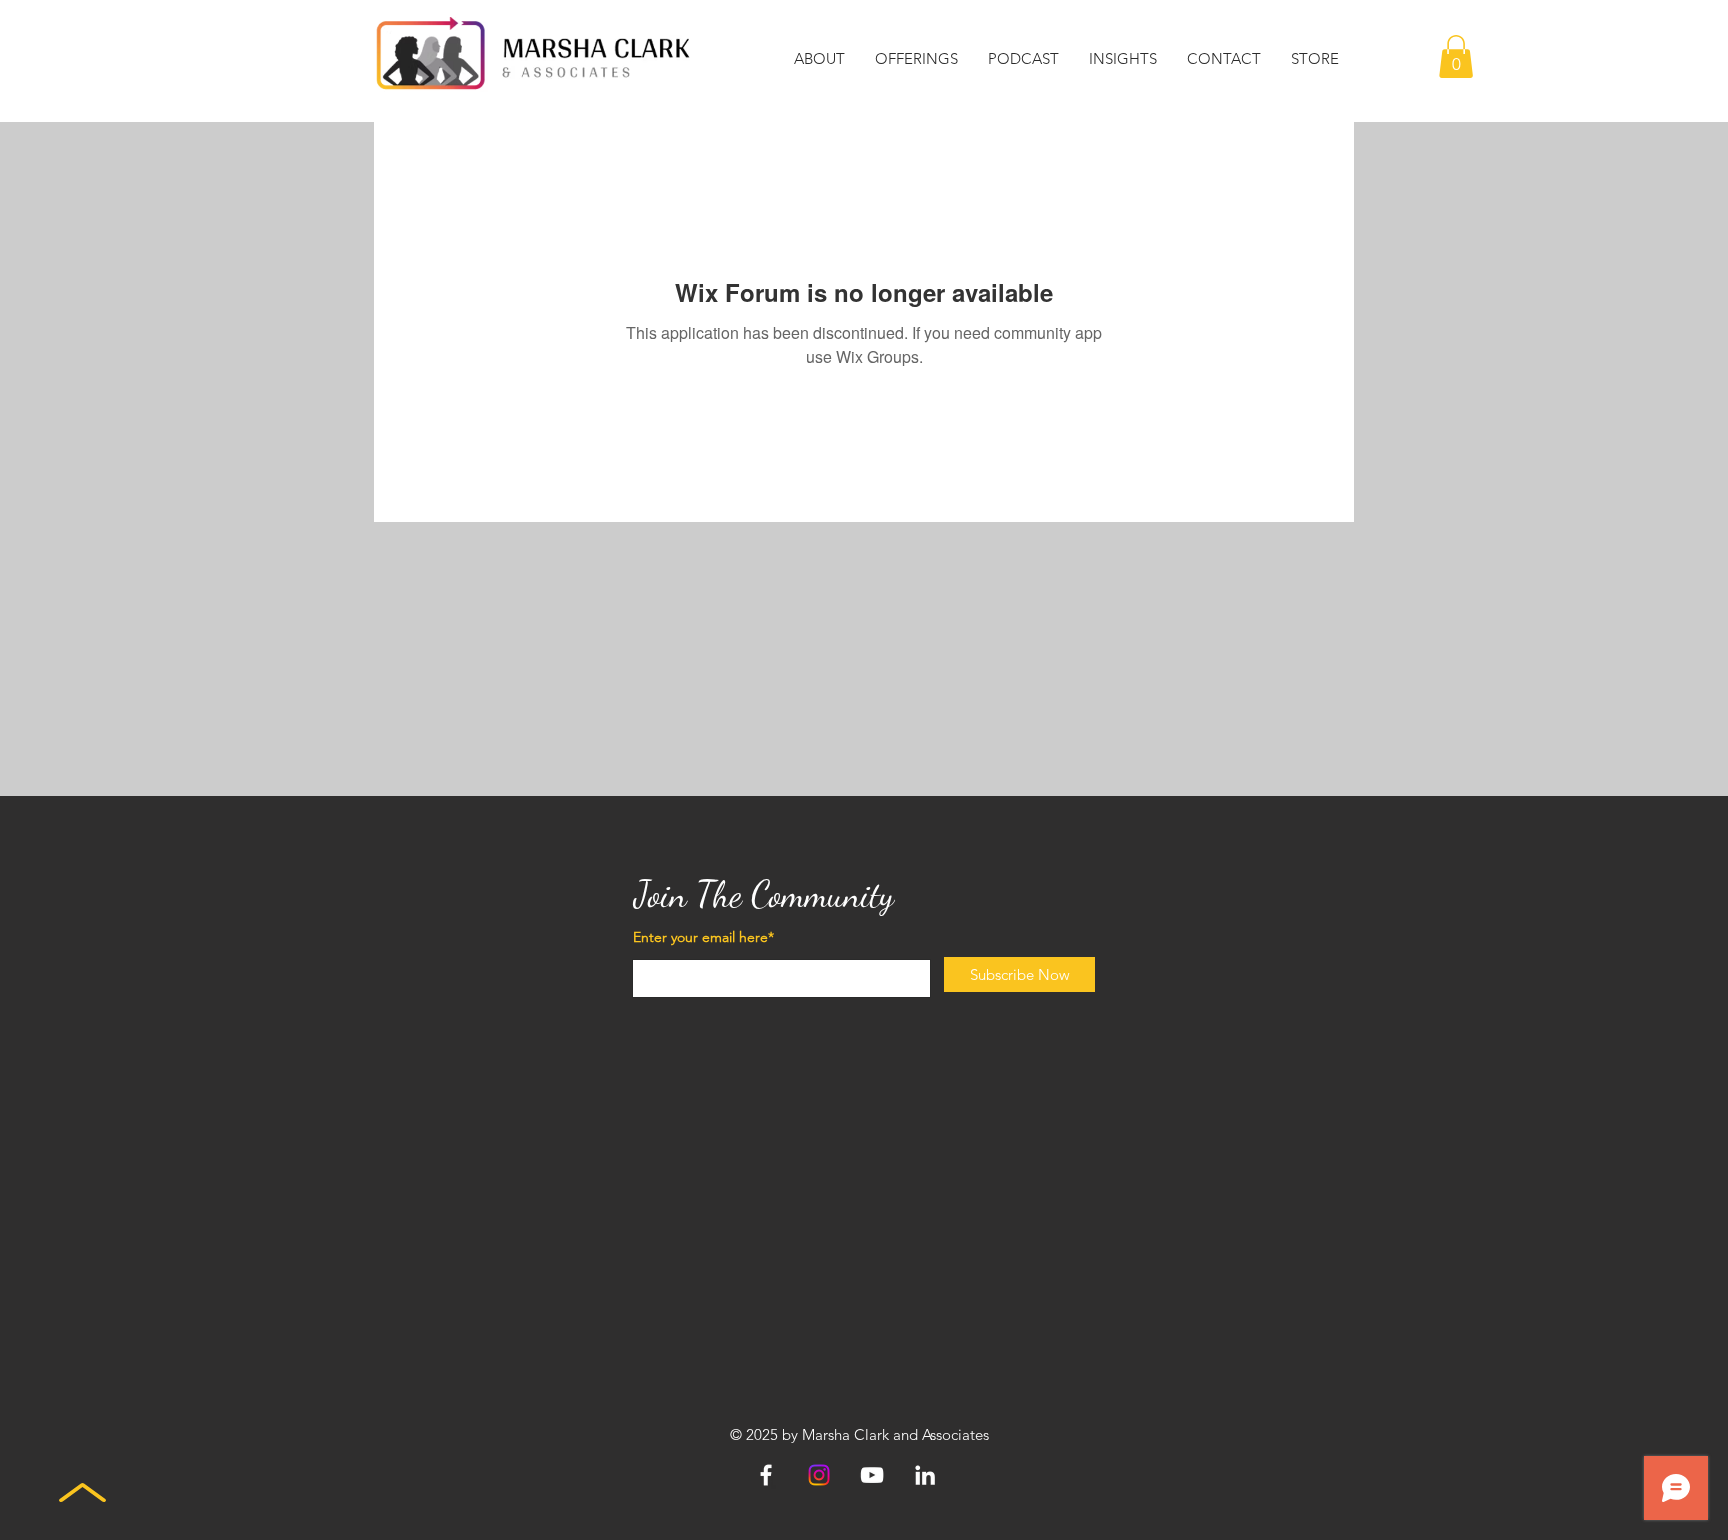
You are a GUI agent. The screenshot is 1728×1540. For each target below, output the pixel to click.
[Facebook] (766, 1475)
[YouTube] (872, 1475)
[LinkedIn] (925, 1475)
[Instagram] (819, 1475)
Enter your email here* (703, 937)
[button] (819, 59)
